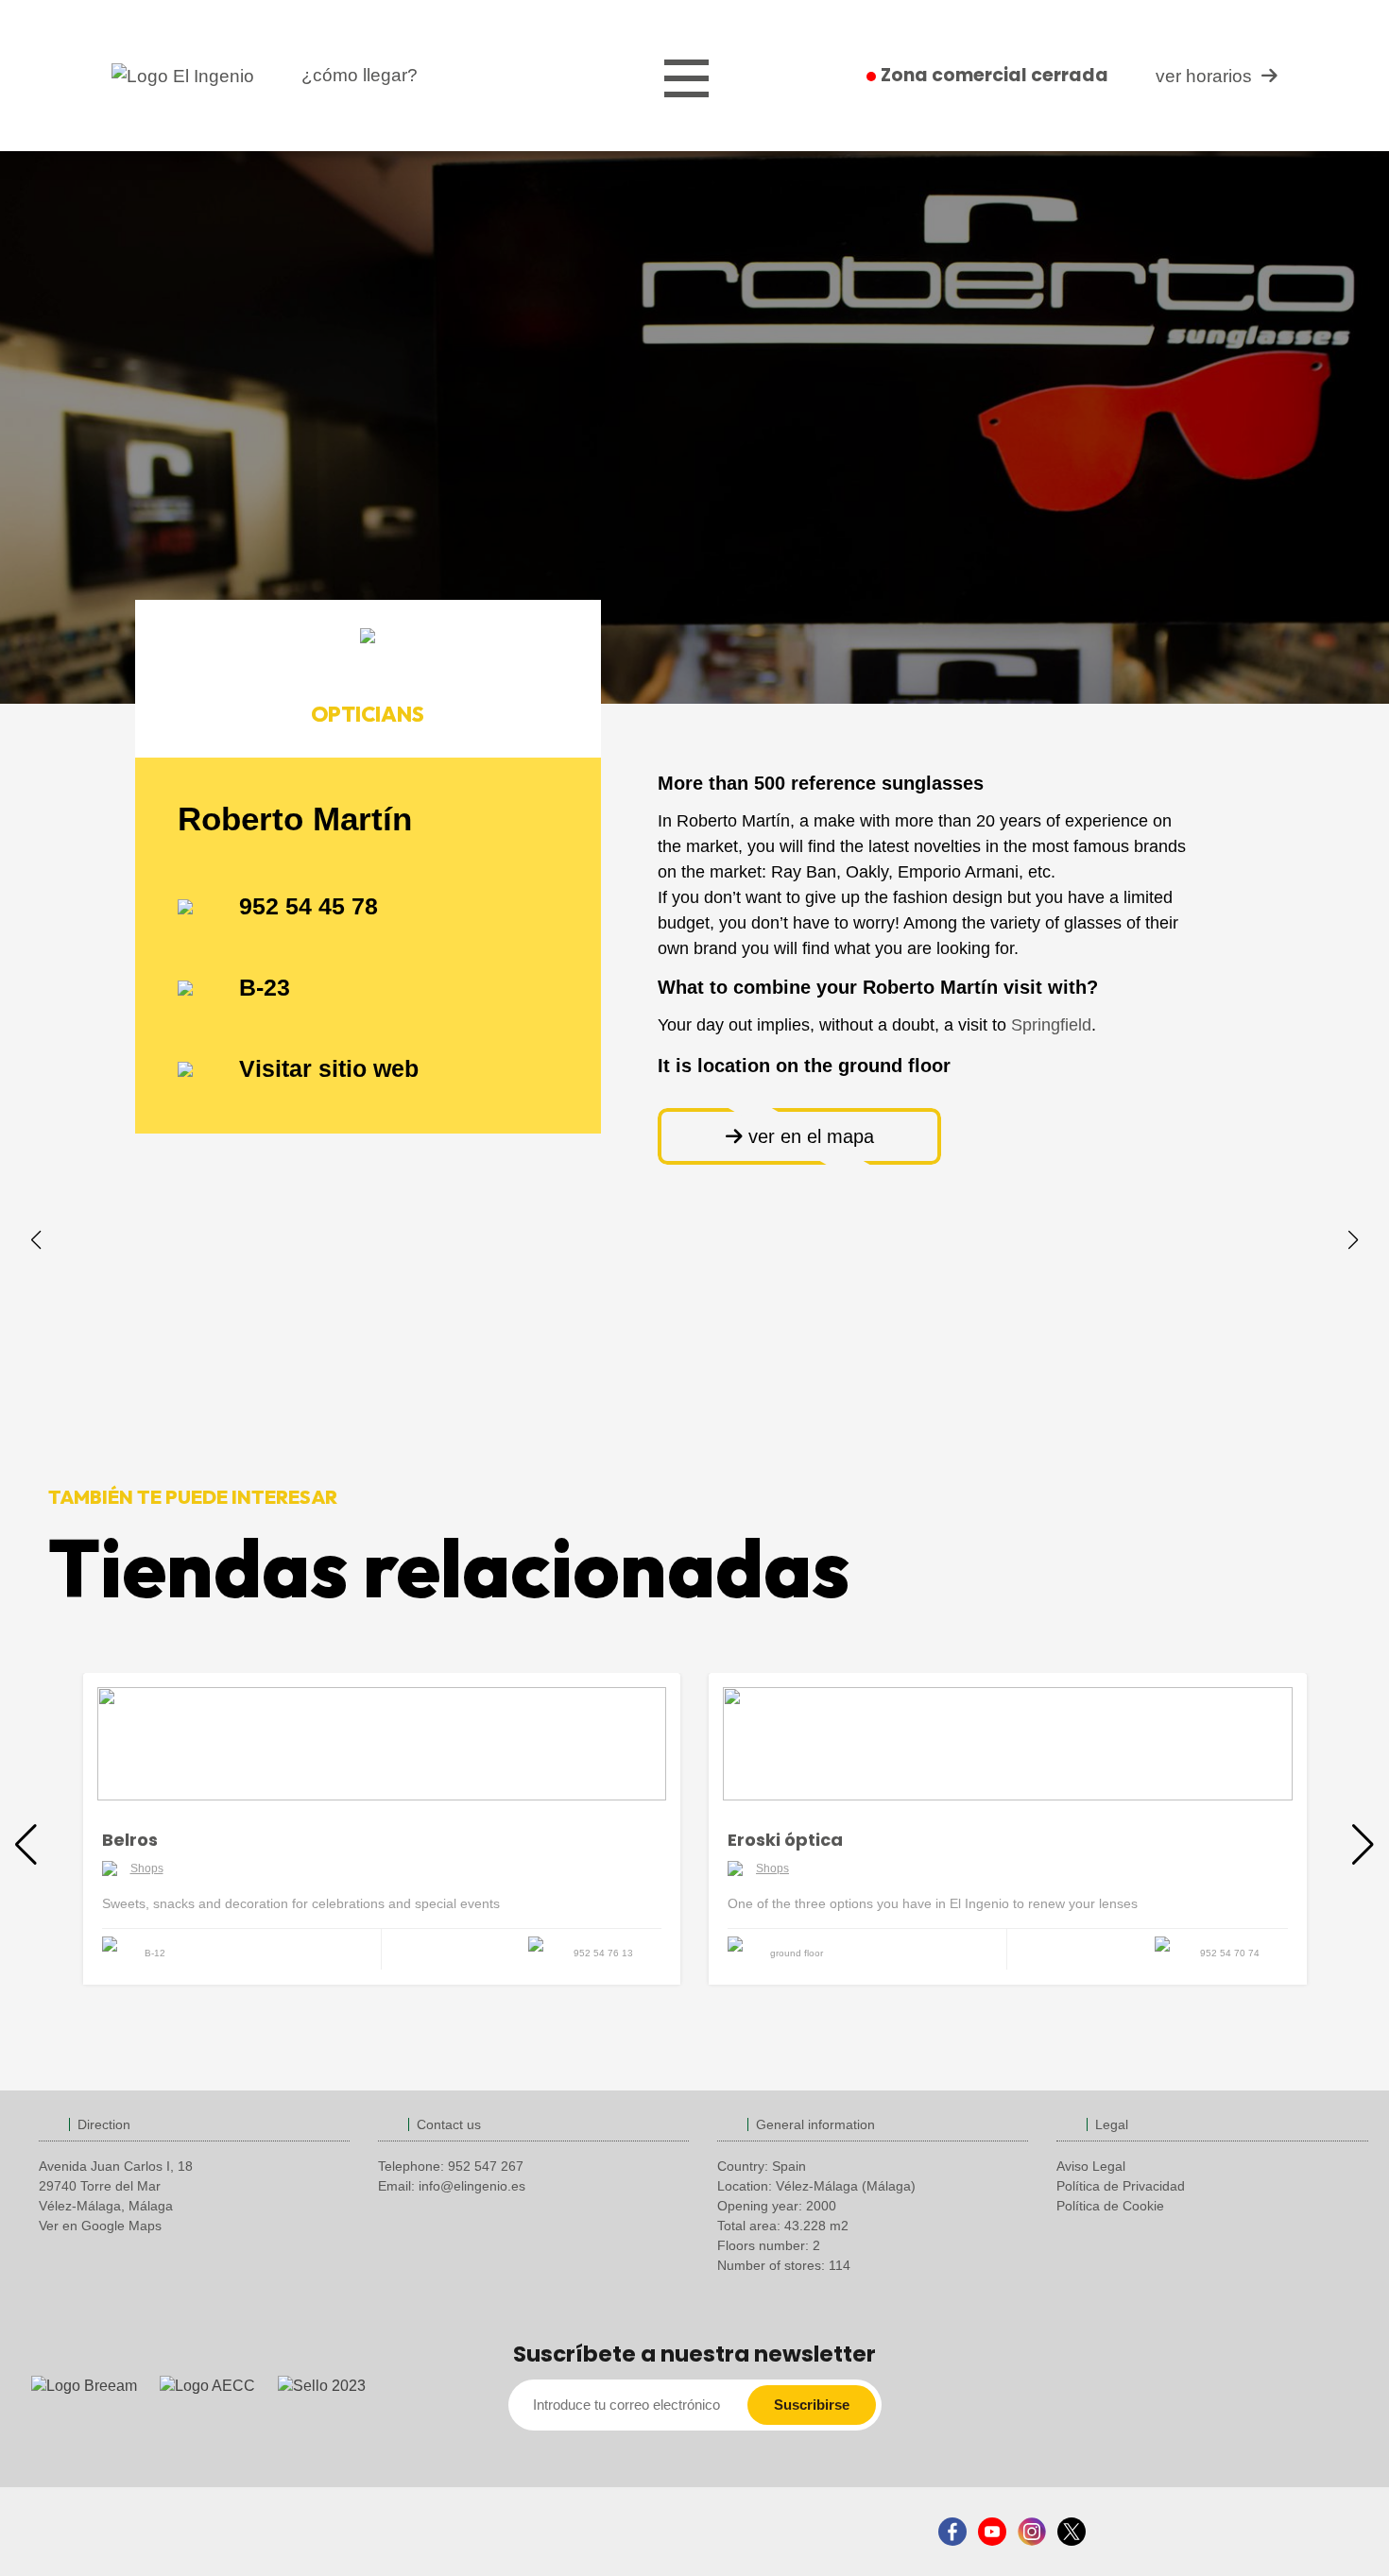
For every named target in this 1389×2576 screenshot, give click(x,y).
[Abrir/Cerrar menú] (686, 79)
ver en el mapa (808, 1136)
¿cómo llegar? (360, 75)
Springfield (1051, 1025)
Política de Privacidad (1121, 2186)
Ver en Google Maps (100, 2226)
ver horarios (1204, 76)
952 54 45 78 (309, 906)
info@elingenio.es (472, 2186)
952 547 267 (486, 2166)
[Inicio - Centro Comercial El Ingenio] (183, 75)
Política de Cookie (1110, 2206)
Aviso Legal (1091, 2166)
